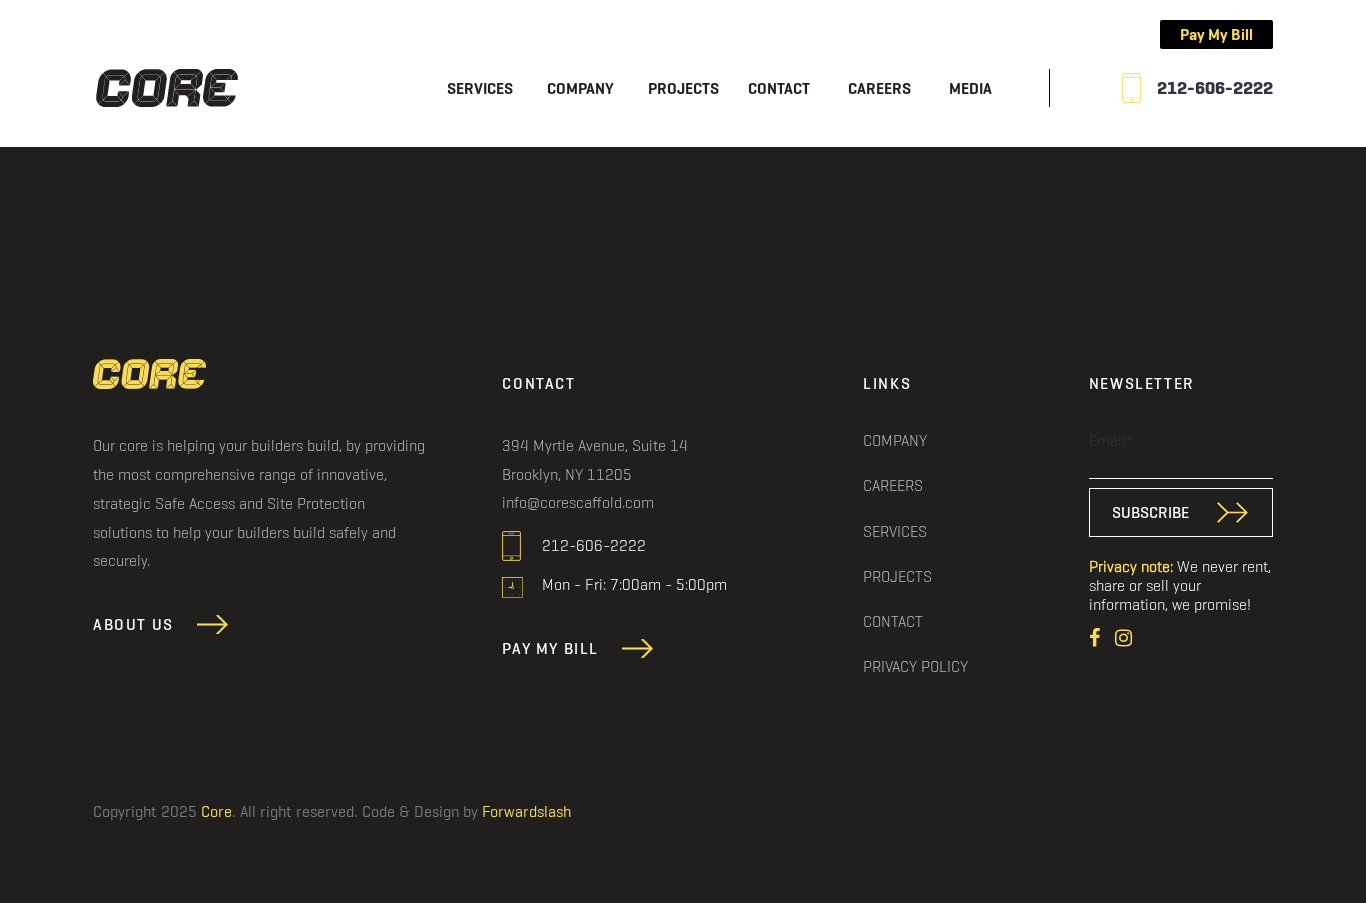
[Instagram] (1123, 635)
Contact (779, 88)
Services (480, 88)
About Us (133, 624)
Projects (683, 88)
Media (970, 88)
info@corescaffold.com (578, 502)
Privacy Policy (915, 666)
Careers (879, 88)
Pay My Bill (1216, 34)
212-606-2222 (1215, 88)
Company (580, 88)
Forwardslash (526, 811)
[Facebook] (1097, 635)
